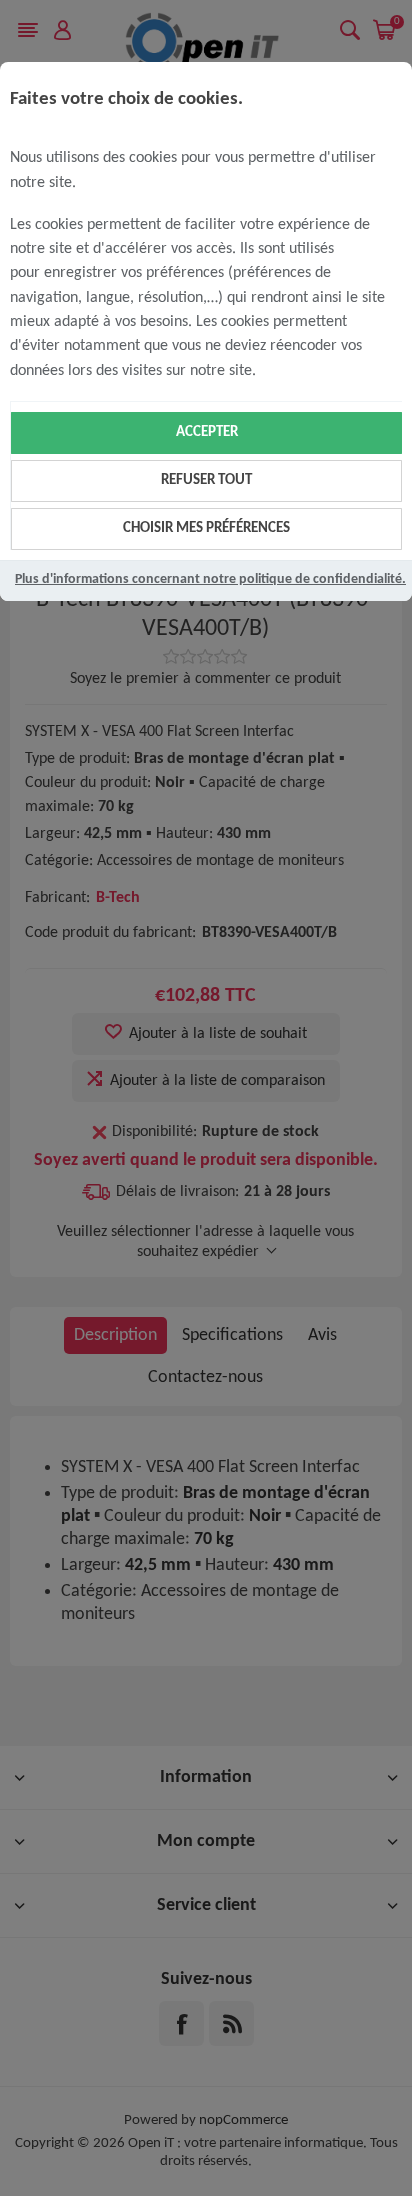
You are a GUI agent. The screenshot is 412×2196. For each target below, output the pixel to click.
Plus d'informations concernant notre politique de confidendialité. (210, 579)
